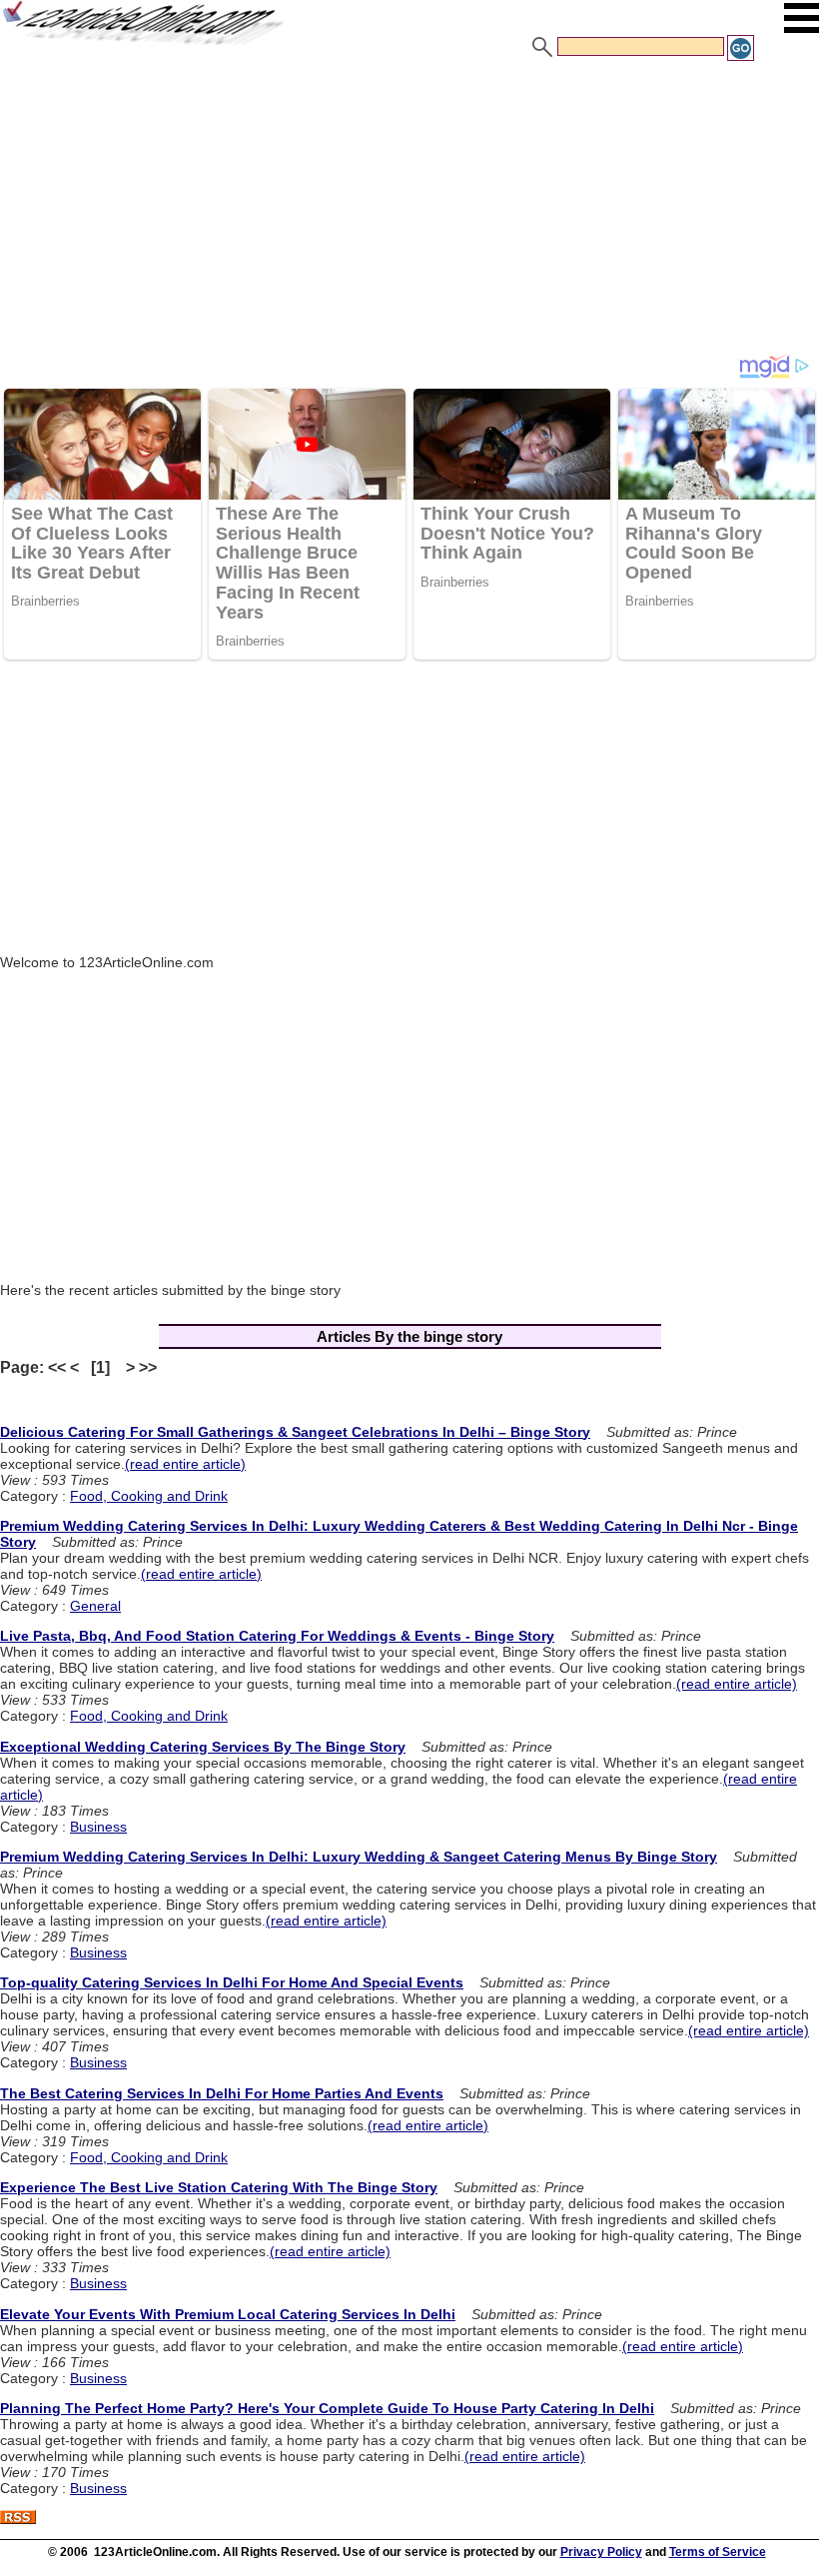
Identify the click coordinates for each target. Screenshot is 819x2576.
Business (98, 1827)
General (95, 1606)
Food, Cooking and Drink (149, 1496)
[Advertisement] (409, 213)
